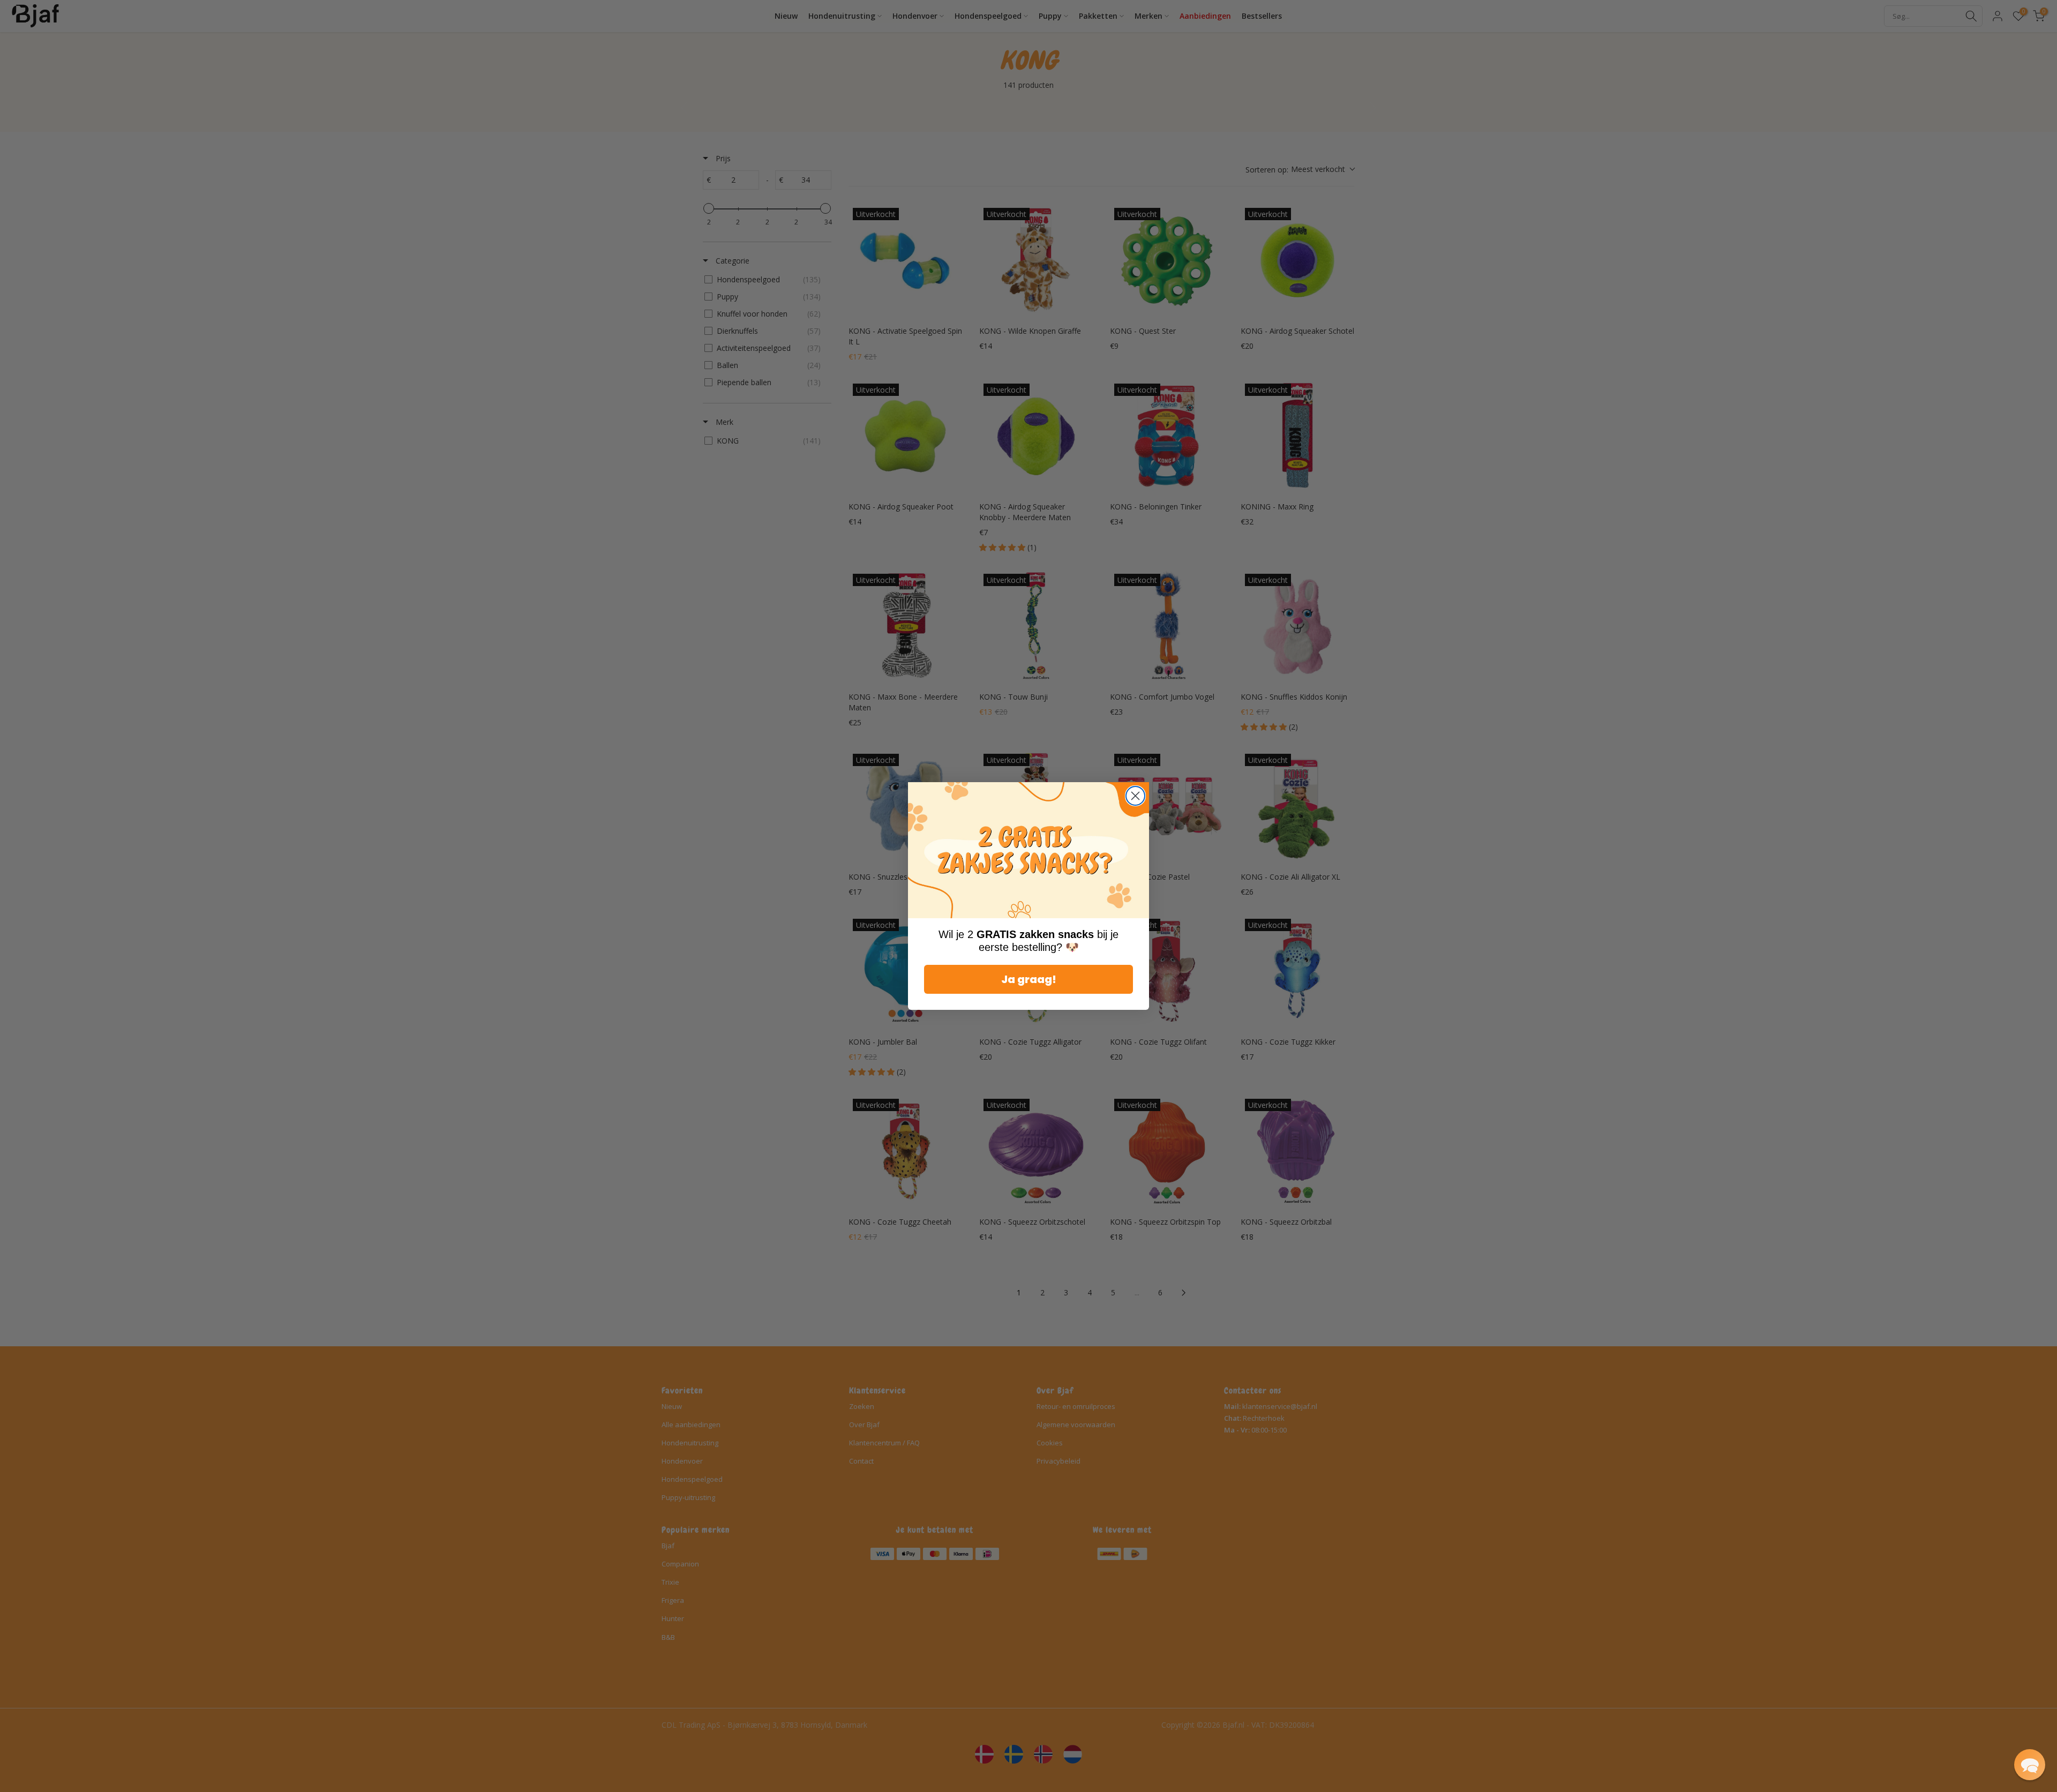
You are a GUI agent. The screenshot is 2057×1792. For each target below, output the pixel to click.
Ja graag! (1029, 979)
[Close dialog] (1135, 796)
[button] (2030, 1765)
